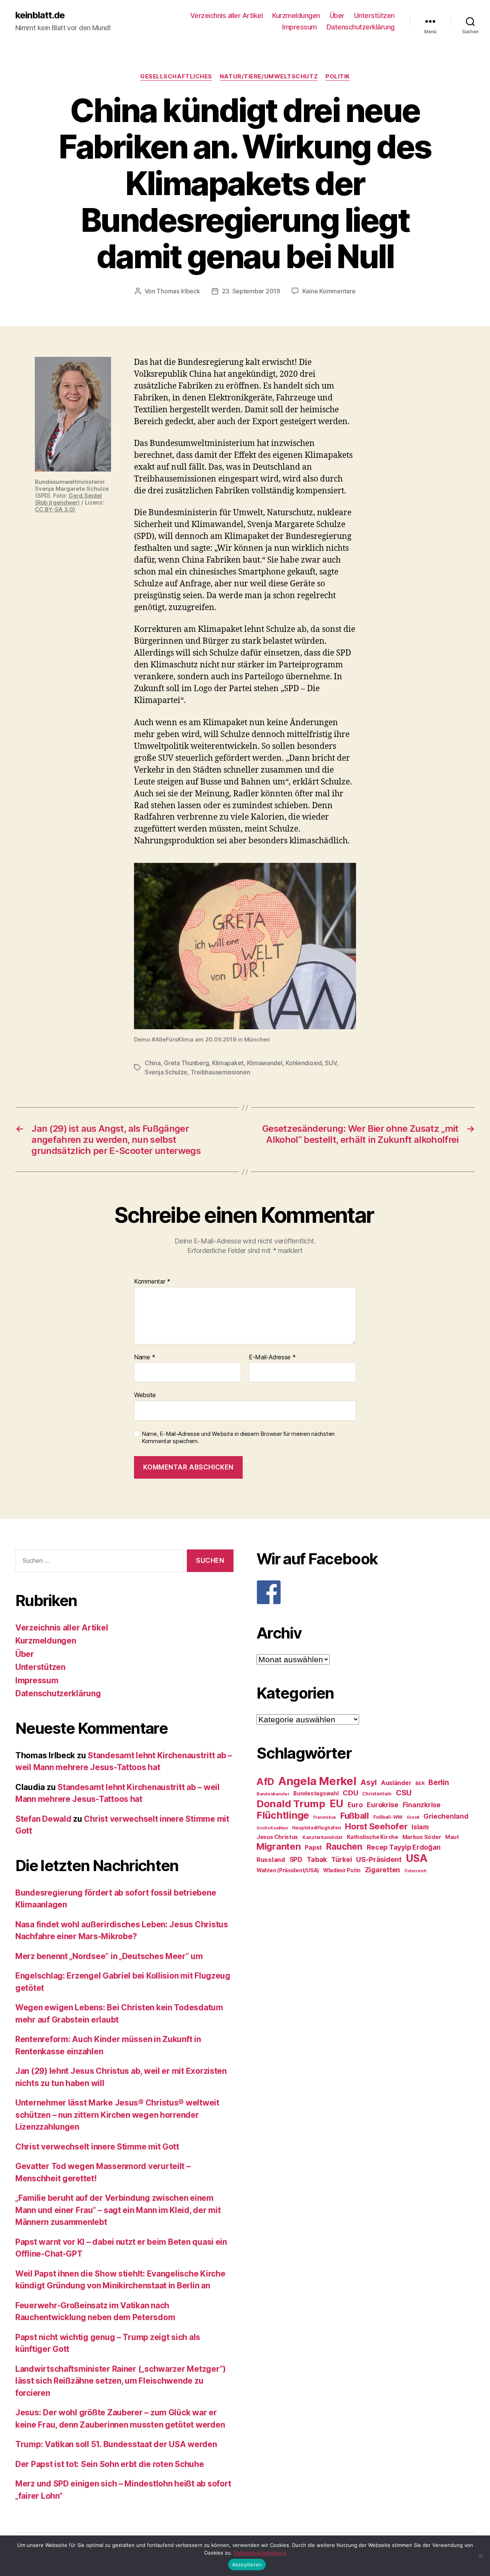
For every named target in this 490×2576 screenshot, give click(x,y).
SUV (331, 1063)
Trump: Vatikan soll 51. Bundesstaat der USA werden (116, 2444)
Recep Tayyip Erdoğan (404, 1847)
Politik (338, 76)
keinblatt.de (40, 15)
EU (336, 1803)
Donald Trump (291, 1804)
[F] (366, 1592)
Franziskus (325, 1817)
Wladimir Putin (342, 1870)
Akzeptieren (247, 2565)
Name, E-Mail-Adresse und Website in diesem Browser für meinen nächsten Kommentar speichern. (238, 1438)
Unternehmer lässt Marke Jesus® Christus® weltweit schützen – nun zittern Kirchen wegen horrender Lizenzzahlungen (117, 2115)
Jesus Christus (277, 1837)
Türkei (341, 1859)
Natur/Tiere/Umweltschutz (269, 76)
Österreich (415, 1871)
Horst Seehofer (376, 1826)
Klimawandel (265, 1063)
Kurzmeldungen (296, 15)
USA (417, 1858)
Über (337, 15)
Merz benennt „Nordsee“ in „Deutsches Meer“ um (109, 1956)
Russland (271, 1860)
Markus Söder (422, 1837)
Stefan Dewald (43, 1819)
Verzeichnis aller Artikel (227, 15)
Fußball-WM (388, 1817)
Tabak (317, 1859)
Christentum (377, 1794)
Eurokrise (383, 1805)
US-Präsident (379, 1859)
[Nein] (480, 2556)
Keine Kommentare (329, 291)
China (153, 1063)
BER (420, 1783)
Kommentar (152, 1282)
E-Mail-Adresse (272, 1357)
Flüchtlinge (283, 1815)
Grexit (413, 1817)
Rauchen (344, 1846)
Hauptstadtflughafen (317, 1828)
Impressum (300, 27)
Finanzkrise (422, 1805)
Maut (452, 1837)
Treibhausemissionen (220, 1072)
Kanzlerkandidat (323, 1837)
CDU (350, 1793)
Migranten (279, 1846)
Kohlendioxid (304, 1063)
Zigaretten (382, 1870)
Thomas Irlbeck (178, 291)
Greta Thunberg (186, 1063)
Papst (313, 1848)
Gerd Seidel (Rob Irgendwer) (68, 499)
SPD (296, 1859)
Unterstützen (374, 15)
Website (145, 1395)
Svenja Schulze (166, 1072)
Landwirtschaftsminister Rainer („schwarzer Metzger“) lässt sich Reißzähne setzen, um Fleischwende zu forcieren (121, 2381)
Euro (355, 1805)
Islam (420, 1827)
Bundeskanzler (273, 1794)
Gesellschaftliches (176, 76)
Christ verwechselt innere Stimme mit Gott (97, 2147)
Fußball (355, 1815)
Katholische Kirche (372, 1837)
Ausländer (396, 1783)
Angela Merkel (317, 1781)
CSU (404, 1793)
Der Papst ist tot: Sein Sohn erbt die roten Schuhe (110, 2464)
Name (145, 1357)
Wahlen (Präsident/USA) (288, 1870)
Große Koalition (272, 1828)
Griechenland (446, 1816)
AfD (265, 1782)
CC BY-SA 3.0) (55, 509)
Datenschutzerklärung (361, 27)
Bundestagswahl (316, 1793)
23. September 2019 (251, 291)
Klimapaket (228, 1063)
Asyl (368, 1782)
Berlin (439, 1782)
